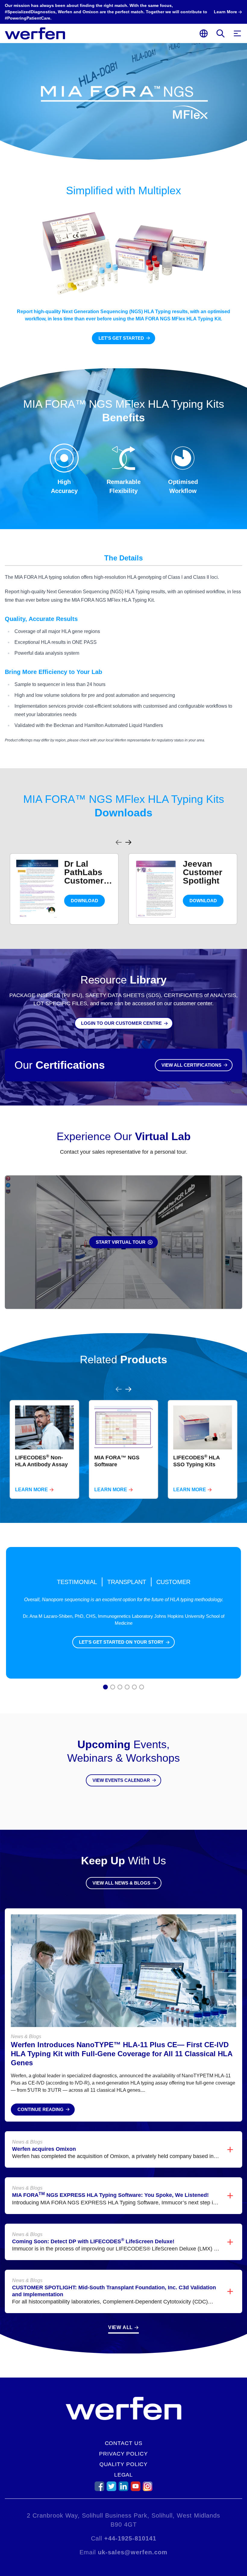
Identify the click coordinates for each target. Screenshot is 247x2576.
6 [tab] (142, 1688)
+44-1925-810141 (130, 2538)
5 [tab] (134, 1688)
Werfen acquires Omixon (44, 2149)
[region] (123, 882)
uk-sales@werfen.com (133, 2552)
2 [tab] (113, 1688)
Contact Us (124, 2443)
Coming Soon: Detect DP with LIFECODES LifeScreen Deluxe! (93, 2241)
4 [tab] (127, 1688)
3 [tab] (120, 1688)
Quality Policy (124, 2464)
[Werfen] (35, 33)
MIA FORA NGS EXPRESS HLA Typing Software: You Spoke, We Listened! (110, 2195)
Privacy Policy (123, 2454)
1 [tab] (106, 1688)
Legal (124, 2475)
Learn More (31, 1490)
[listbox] (123, 889)
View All (120, 2327)
